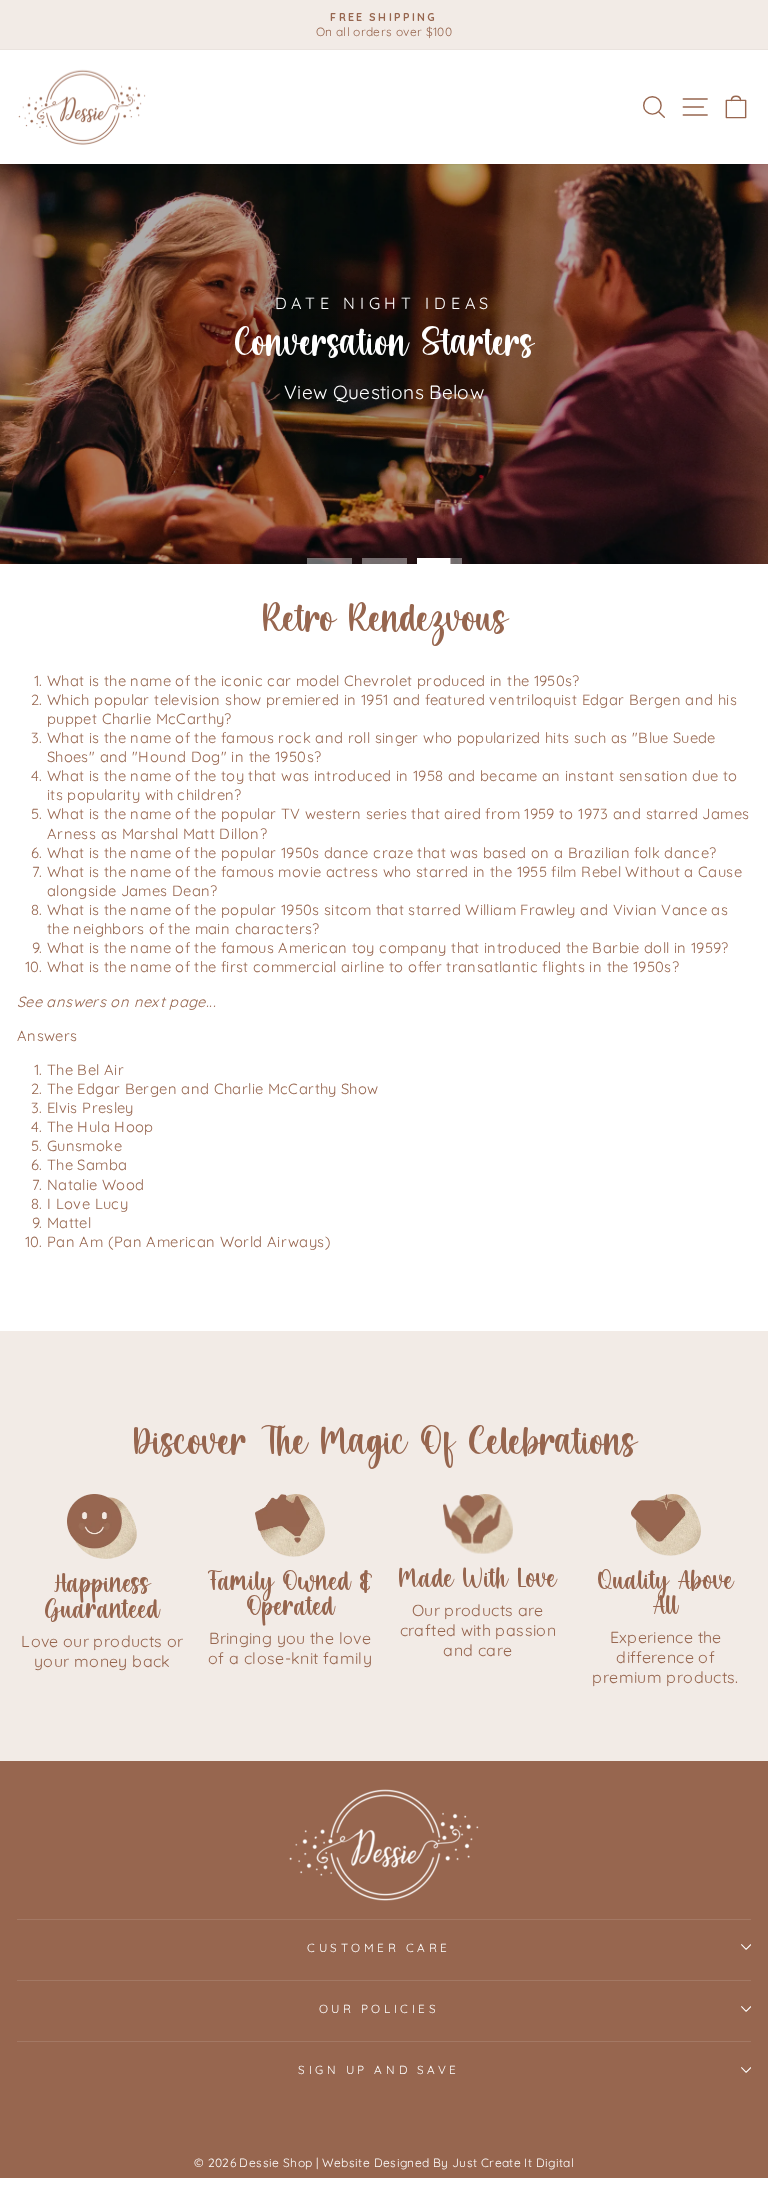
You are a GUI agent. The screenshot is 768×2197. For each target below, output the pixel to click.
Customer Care (379, 1947)
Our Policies (379, 2008)
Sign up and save (379, 2069)
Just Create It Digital (513, 2162)
